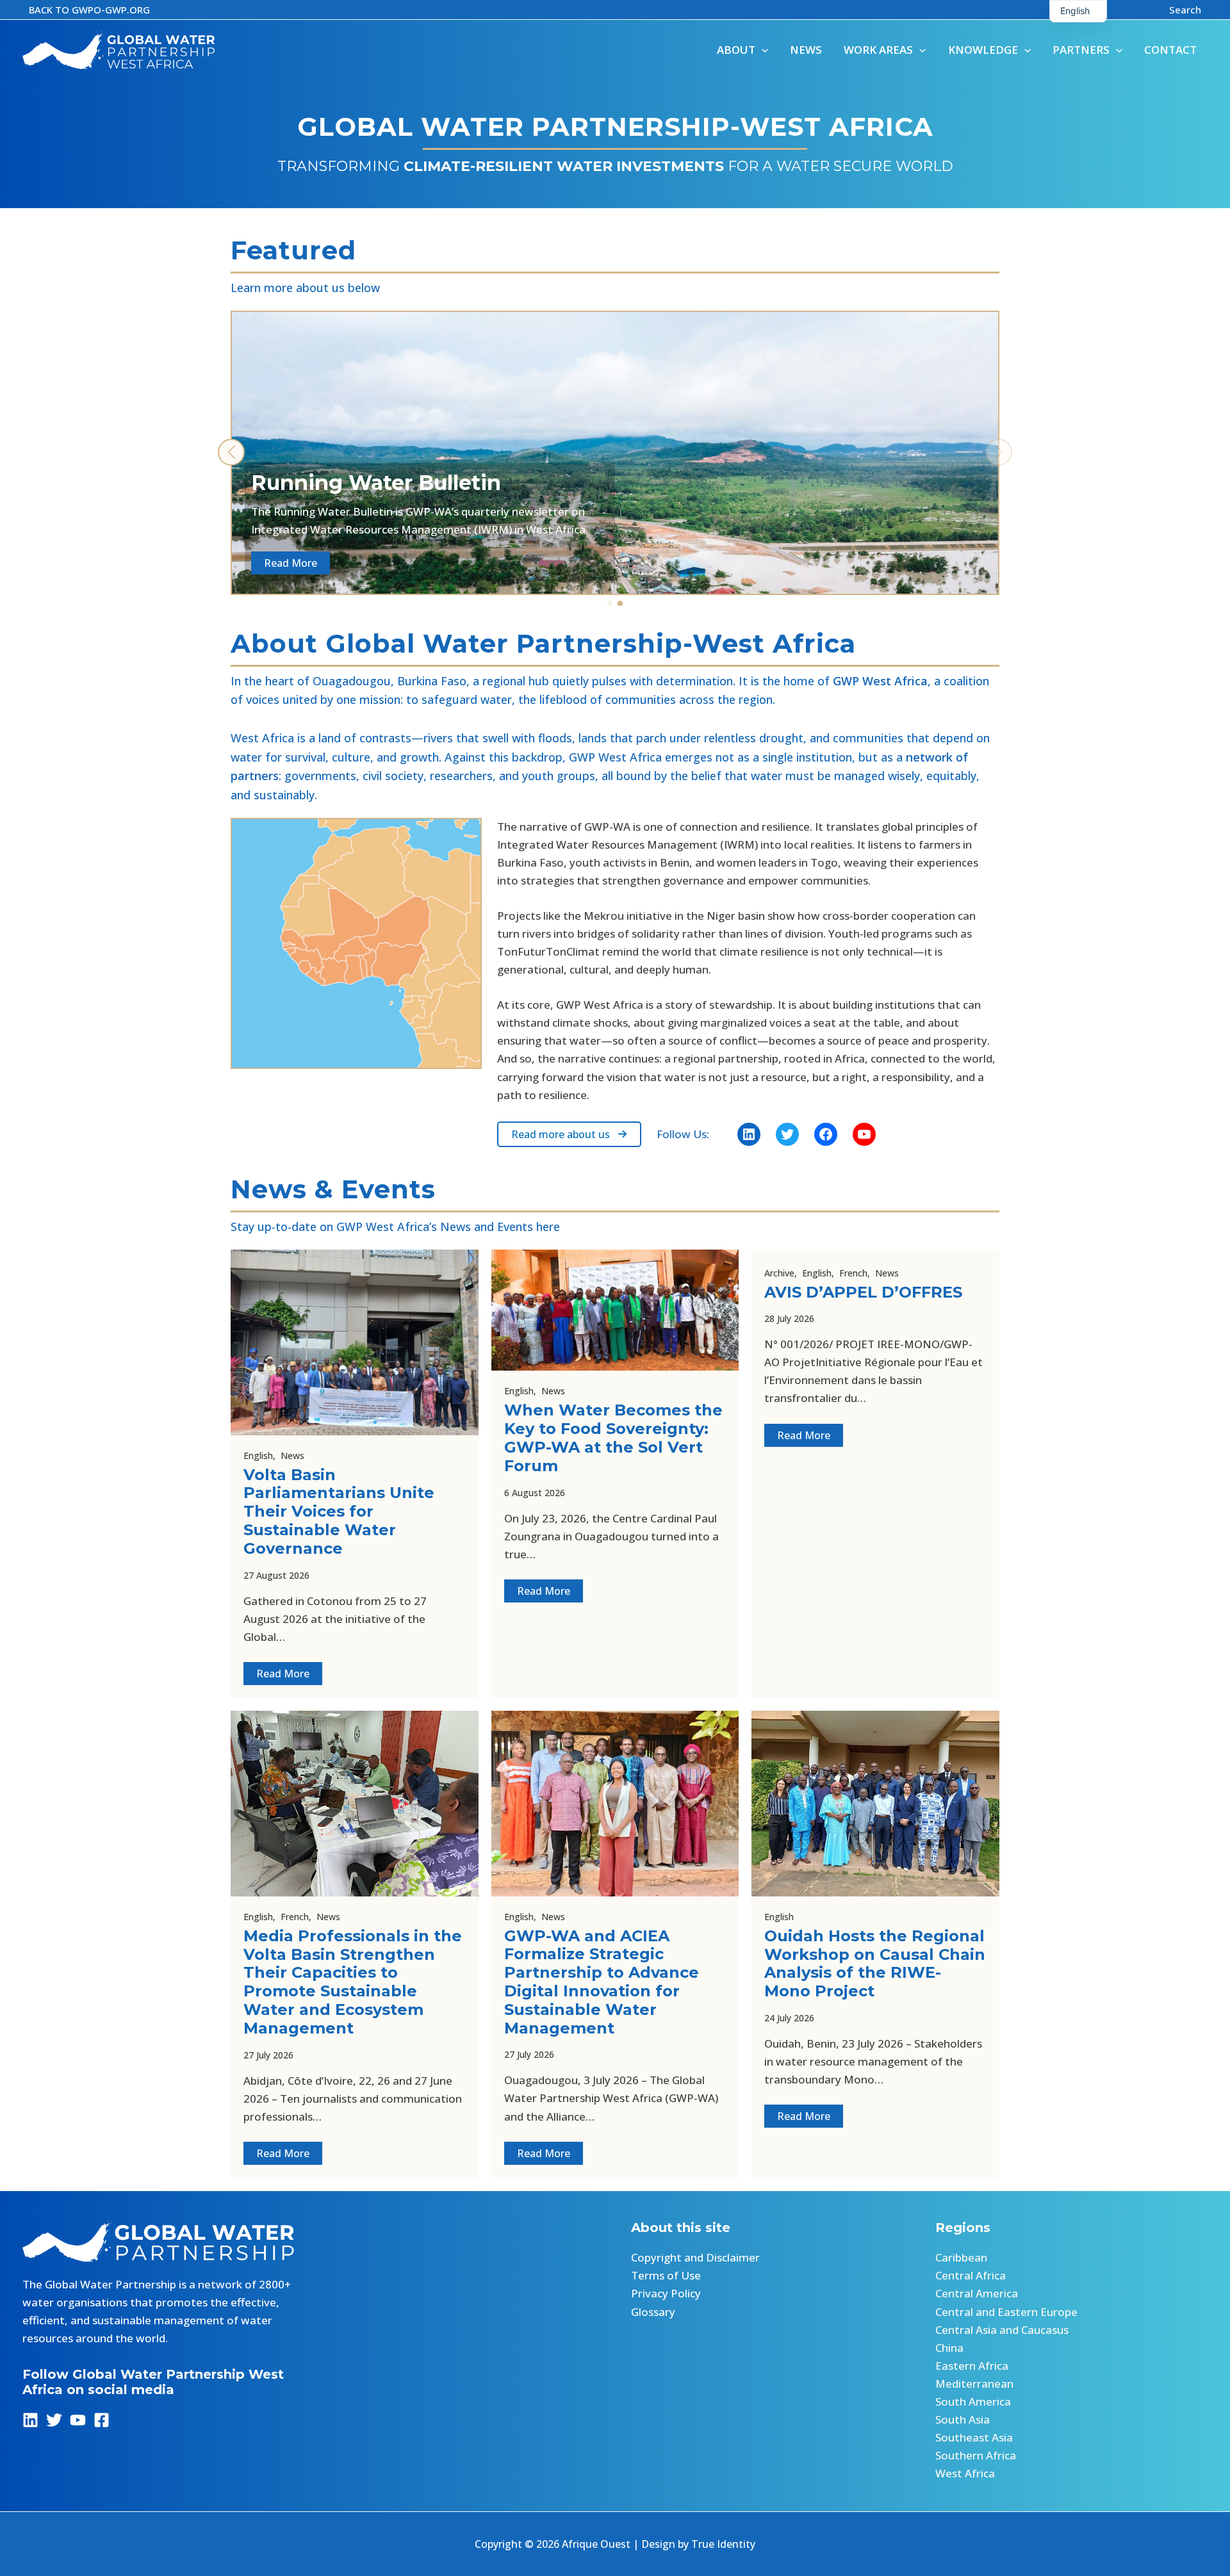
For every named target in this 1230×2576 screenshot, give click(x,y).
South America (973, 2401)
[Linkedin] (30, 2420)
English (258, 1455)
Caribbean (961, 2257)
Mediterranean (974, 2384)
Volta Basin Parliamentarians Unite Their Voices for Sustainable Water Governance (339, 1512)
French (853, 1273)
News (292, 1455)
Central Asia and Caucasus (1002, 2330)
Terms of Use (666, 2275)
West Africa (965, 2473)
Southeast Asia (974, 2437)
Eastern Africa (972, 2366)
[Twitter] (54, 2420)
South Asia (963, 2419)
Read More (283, 1674)
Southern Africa (976, 2455)
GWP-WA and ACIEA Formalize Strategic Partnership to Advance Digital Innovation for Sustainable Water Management (602, 1982)
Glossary (653, 2312)
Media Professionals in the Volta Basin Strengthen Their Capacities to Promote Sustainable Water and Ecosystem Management (353, 1982)
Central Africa (971, 2275)
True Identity (723, 2544)
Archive (779, 1273)
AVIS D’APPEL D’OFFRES (863, 1292)
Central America (977, 2293)
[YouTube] (78, 2420)
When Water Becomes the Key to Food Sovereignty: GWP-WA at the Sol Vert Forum (613, 1438)
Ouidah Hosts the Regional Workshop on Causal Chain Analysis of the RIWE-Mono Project (875, 1963)
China (949, 2348)
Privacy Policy (666, 2293)
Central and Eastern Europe (1006, 2312)
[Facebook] (102, 2420)
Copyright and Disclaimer (695, 2257)
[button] (89, 10)
